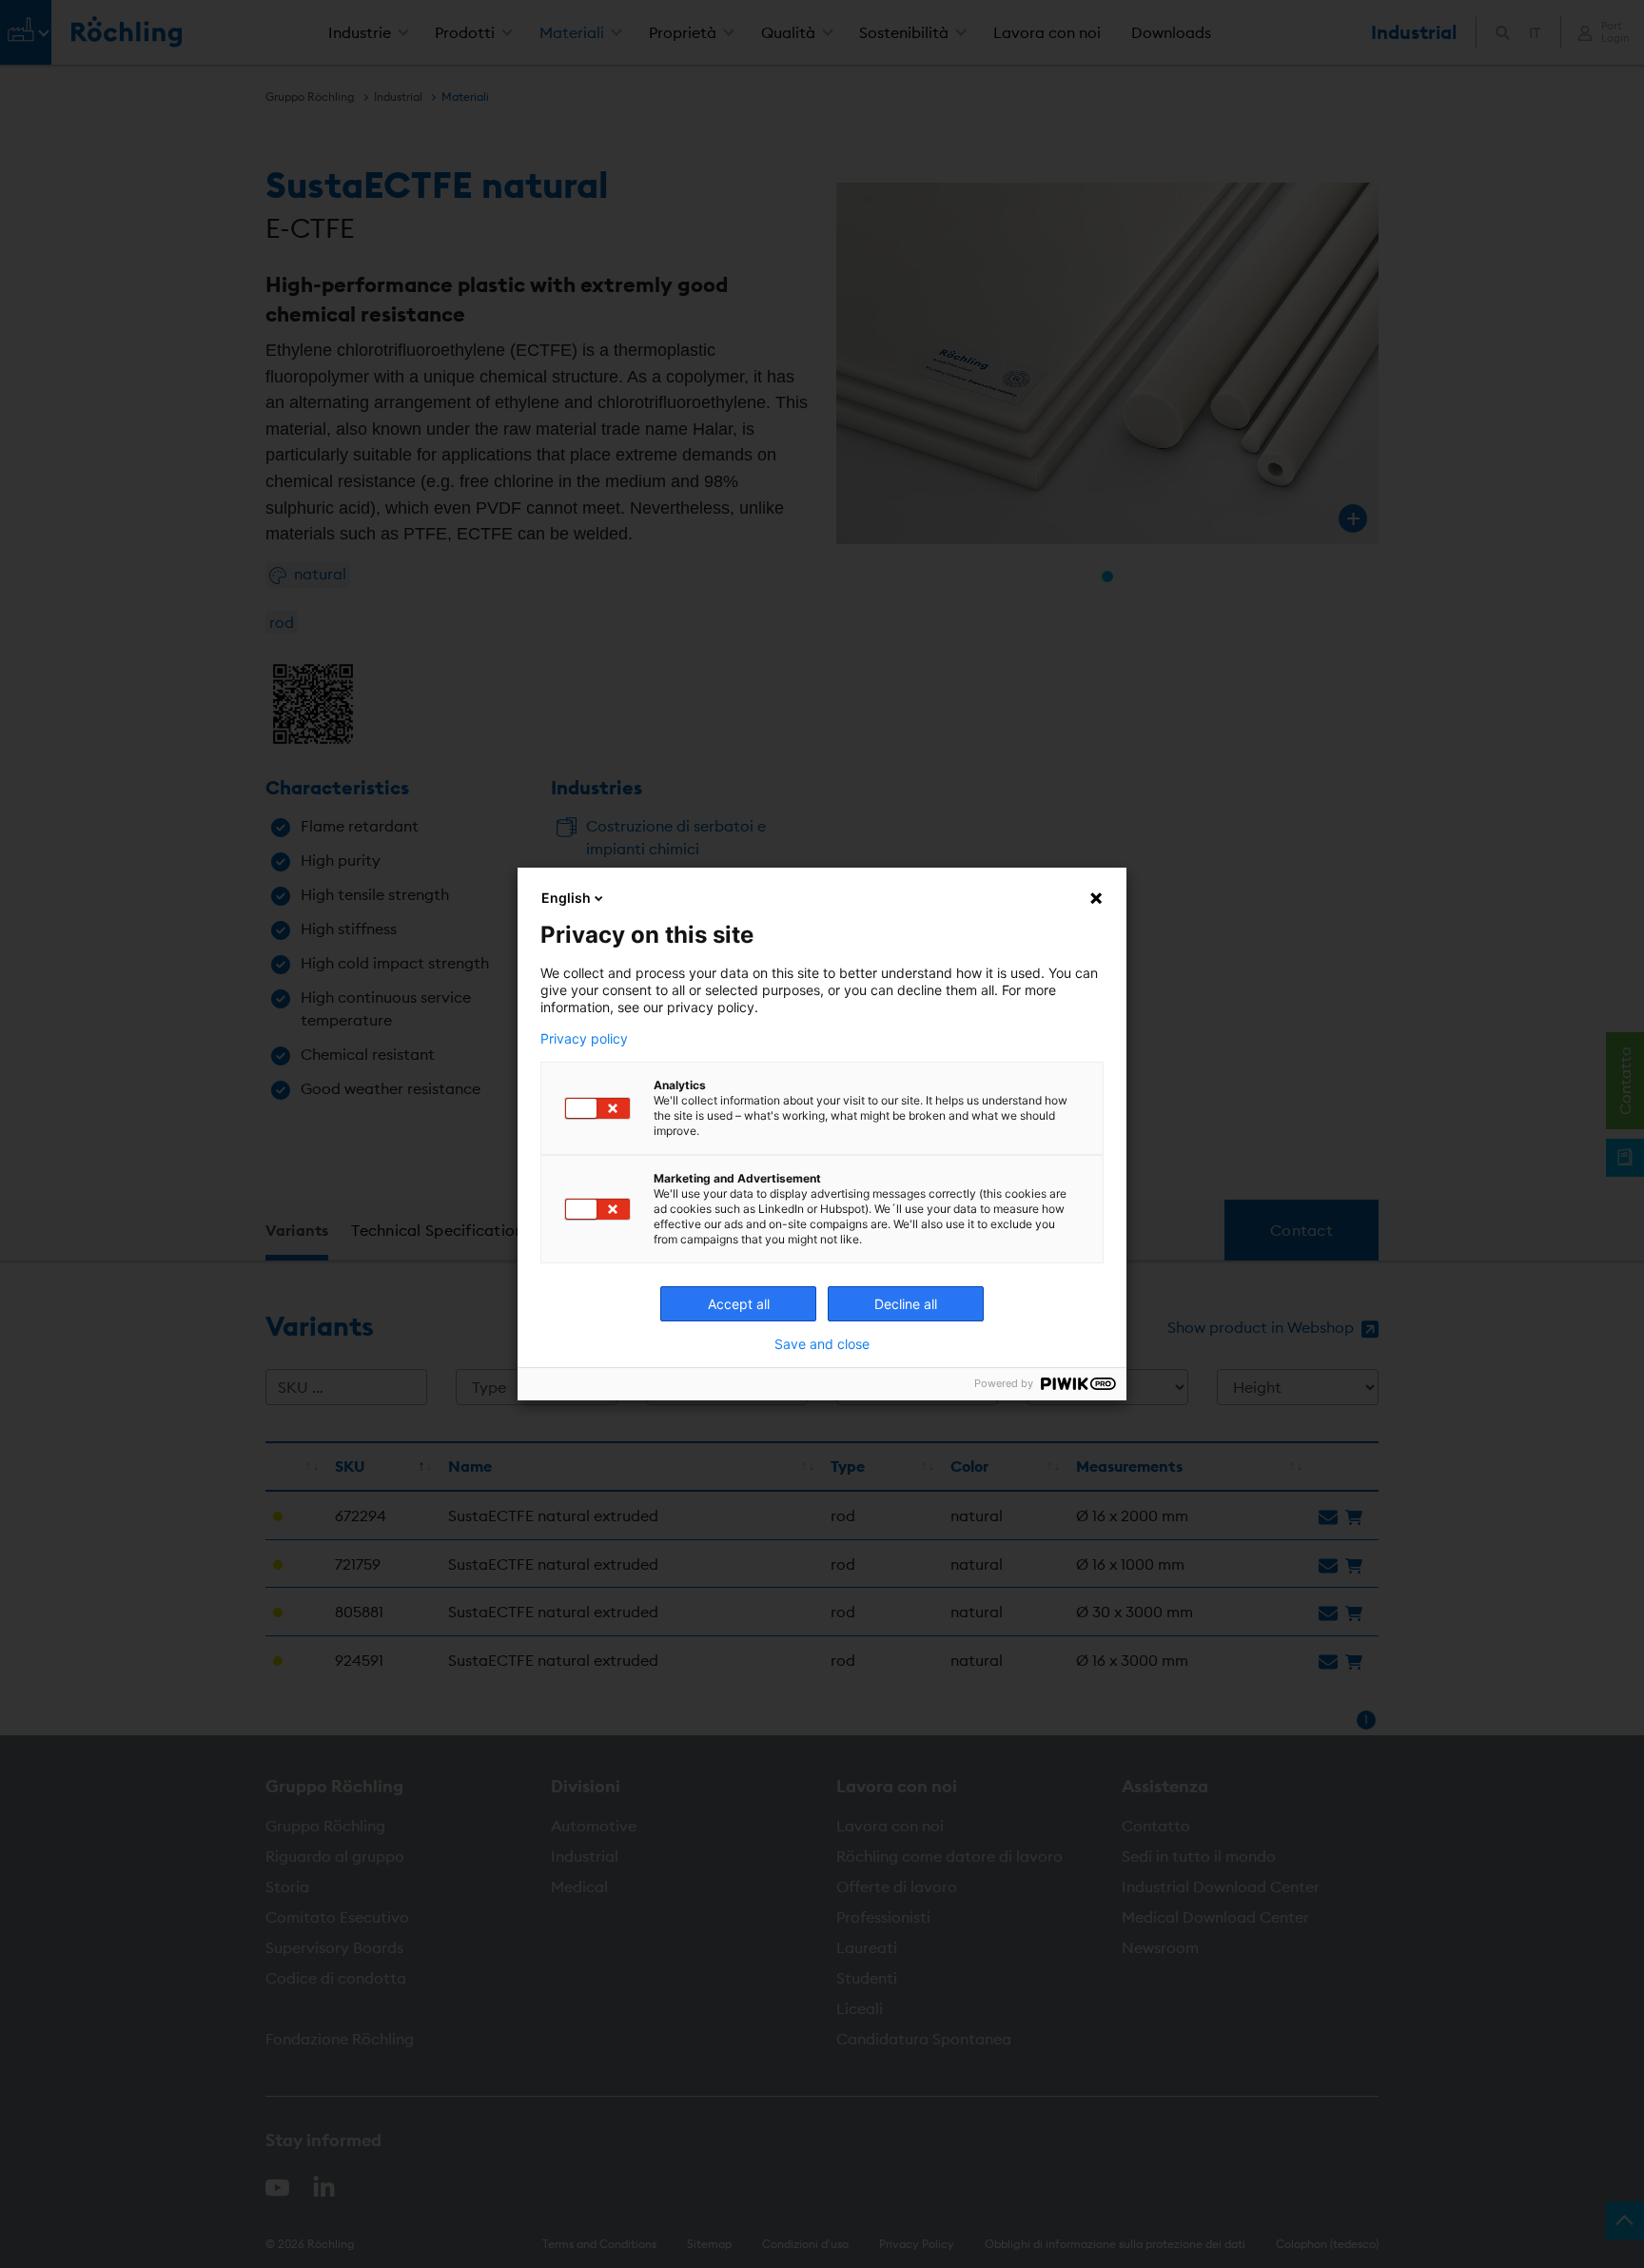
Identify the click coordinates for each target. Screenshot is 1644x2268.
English (566, 898)
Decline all (906, 1304)
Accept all (739, 1304)
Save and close (822, 1344)
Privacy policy (584, 1039)
